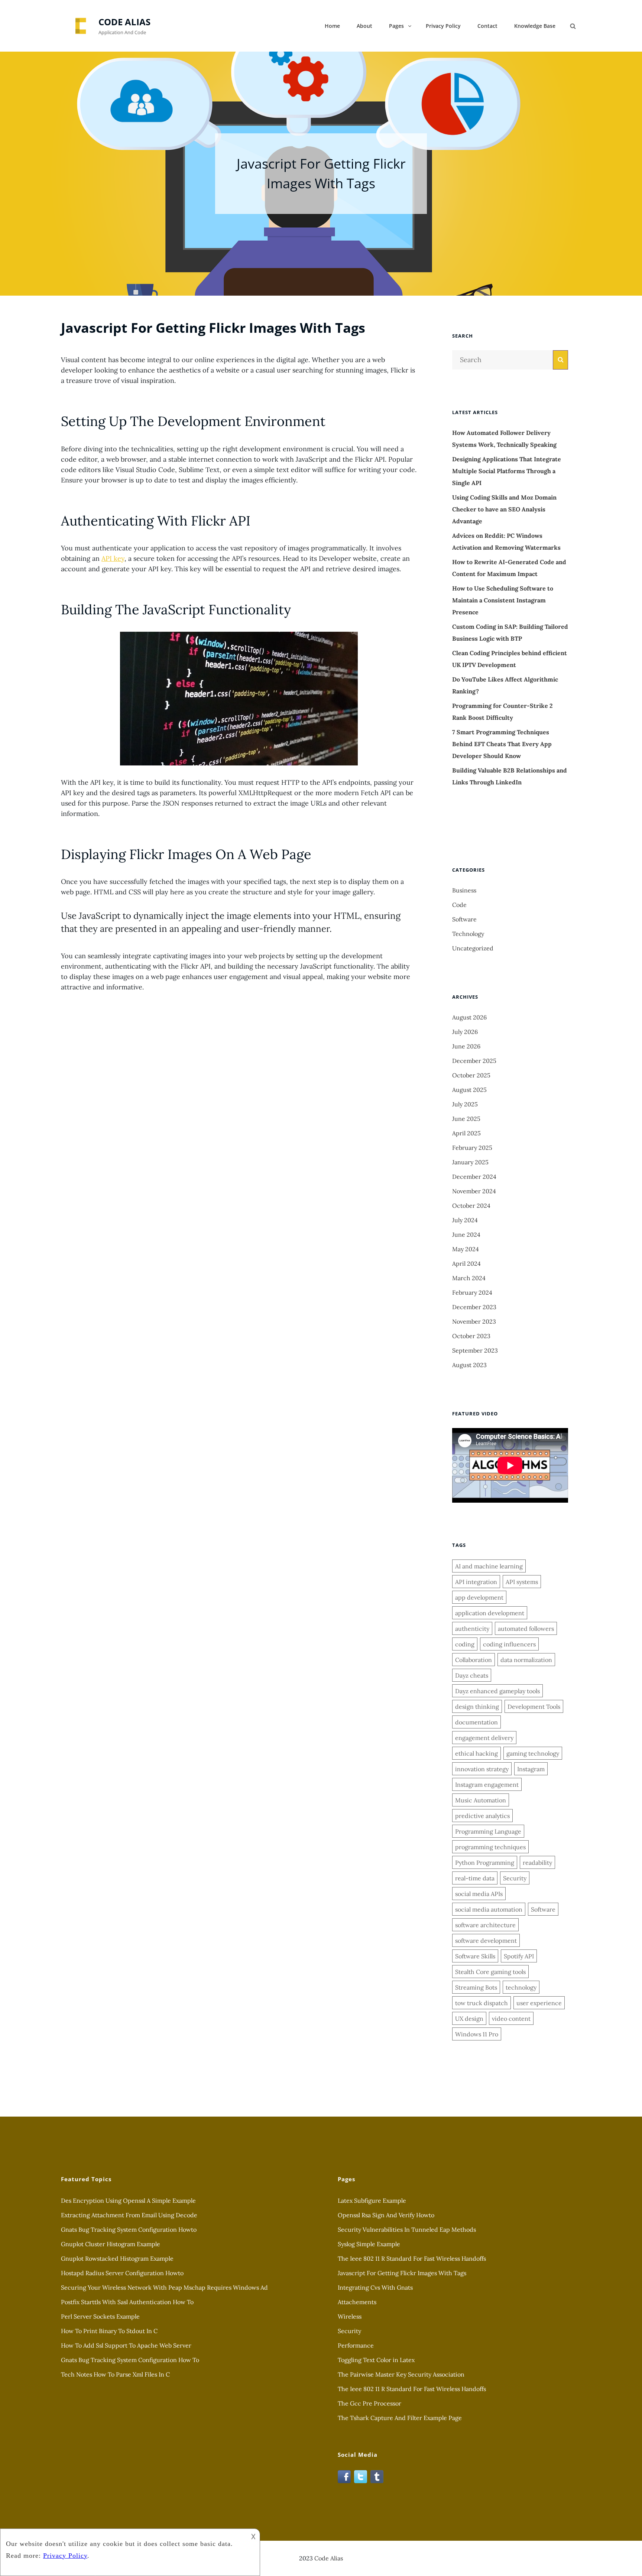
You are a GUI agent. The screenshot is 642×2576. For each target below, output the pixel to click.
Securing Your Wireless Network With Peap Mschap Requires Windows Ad (164, 2287)
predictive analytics (482, 1816)
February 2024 (472, 1292)
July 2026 (465, 1032)
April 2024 (466, 1263)
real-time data (475, 1878)
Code (459, 905)
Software (464, 919)
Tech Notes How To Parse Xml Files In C (115, 2374)
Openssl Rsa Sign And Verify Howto (386, 2215)
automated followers (526, 1629)
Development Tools (534, 1707)
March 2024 (469, 1278)
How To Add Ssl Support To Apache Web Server (126, 2345)
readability (537, 1863)
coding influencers (509, 1644)
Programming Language (488, 1831)
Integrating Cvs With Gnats (375, 2287)
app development (479, 1597)
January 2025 (470, 1162)
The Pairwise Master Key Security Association (401, 2374)
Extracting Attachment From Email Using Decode (129, 2215)
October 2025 (471, 1075)
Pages (396, 26)
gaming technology (533, 1753)
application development (490, 1613)
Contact (487, 26)
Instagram (531, 1769)
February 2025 (472, 1148)
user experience (539, 2003)
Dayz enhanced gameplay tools (497, 1691)
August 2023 (469, 1365)
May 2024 (466, 1249)
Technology (468, 934)
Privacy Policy (443, 26)
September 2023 (475, 1350)
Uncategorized (473, 948)
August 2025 (469, 1090)
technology (521, 1987)
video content (511, 2019)
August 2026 (469, 1017)
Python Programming (485, 1863)
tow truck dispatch (481, 2003)
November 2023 (474, 1321)
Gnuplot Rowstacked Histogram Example (117, 2258)
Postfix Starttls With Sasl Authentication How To (127, 2302)
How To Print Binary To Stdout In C (109, 2331)
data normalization (526, 1660)
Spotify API (519, 1956)
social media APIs (479, 1894)
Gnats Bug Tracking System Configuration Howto (129, 2229)
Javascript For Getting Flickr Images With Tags (402, 2273)
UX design (469, 2019)
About (364, 26)
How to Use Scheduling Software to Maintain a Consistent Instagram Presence (503, 600)
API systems (522, 1582)
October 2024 (471, 1206)
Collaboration (474, 1660)
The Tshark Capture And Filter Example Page (400, 2418)
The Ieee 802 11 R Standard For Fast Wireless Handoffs (412, 2258)
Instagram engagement (487, 1785)
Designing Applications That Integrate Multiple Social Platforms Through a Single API (507, 471)
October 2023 (471, 1336)
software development (486, 1941)
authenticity (472, 1629)
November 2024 (474, 1191)
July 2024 (465, 1220)
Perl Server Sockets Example (100, 2316)
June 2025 (466, 1119)
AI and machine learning (489, 1566)
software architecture (485, 1925)
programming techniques (490, 1847)
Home (332, 26)
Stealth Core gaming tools (490, 1972)
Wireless (350, 2316)
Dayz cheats (472, 1675)
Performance (356, 2345)
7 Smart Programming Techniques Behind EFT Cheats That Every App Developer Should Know (502, 744)
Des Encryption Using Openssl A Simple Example (128, 2201)
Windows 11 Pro (477, 2034)
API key (113, 558)
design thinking (477, 1707)
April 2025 (466, 1133)
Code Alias (124, 22)
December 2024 (474, 1177)
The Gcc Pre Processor (369, 2403)
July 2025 (465, 1104)
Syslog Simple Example (369, 2244)
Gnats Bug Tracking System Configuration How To (130, 2360)
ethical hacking (476, 1753)
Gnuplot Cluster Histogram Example (111, 2244)
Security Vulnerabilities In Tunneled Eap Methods (407, 2229)
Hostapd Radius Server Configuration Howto (122, 2273)
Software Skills (475, 1956)
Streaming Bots (476, 1987)
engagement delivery (484, 1738)
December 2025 (474, 1061)
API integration (476, 1582)
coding (465, 1644)
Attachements (357, 2302)
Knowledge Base (535, 26)
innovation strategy (482, 1769)
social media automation (489, 1909)
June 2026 (466, 1046)
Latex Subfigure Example (372, 2201)
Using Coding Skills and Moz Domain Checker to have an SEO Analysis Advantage (504, 509)
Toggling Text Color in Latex (376, 2360)
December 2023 (474, 1307)
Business (464, 890)
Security (515, 1878)
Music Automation (481, 1800)
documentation (476, 1722)
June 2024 (466, 1235)
